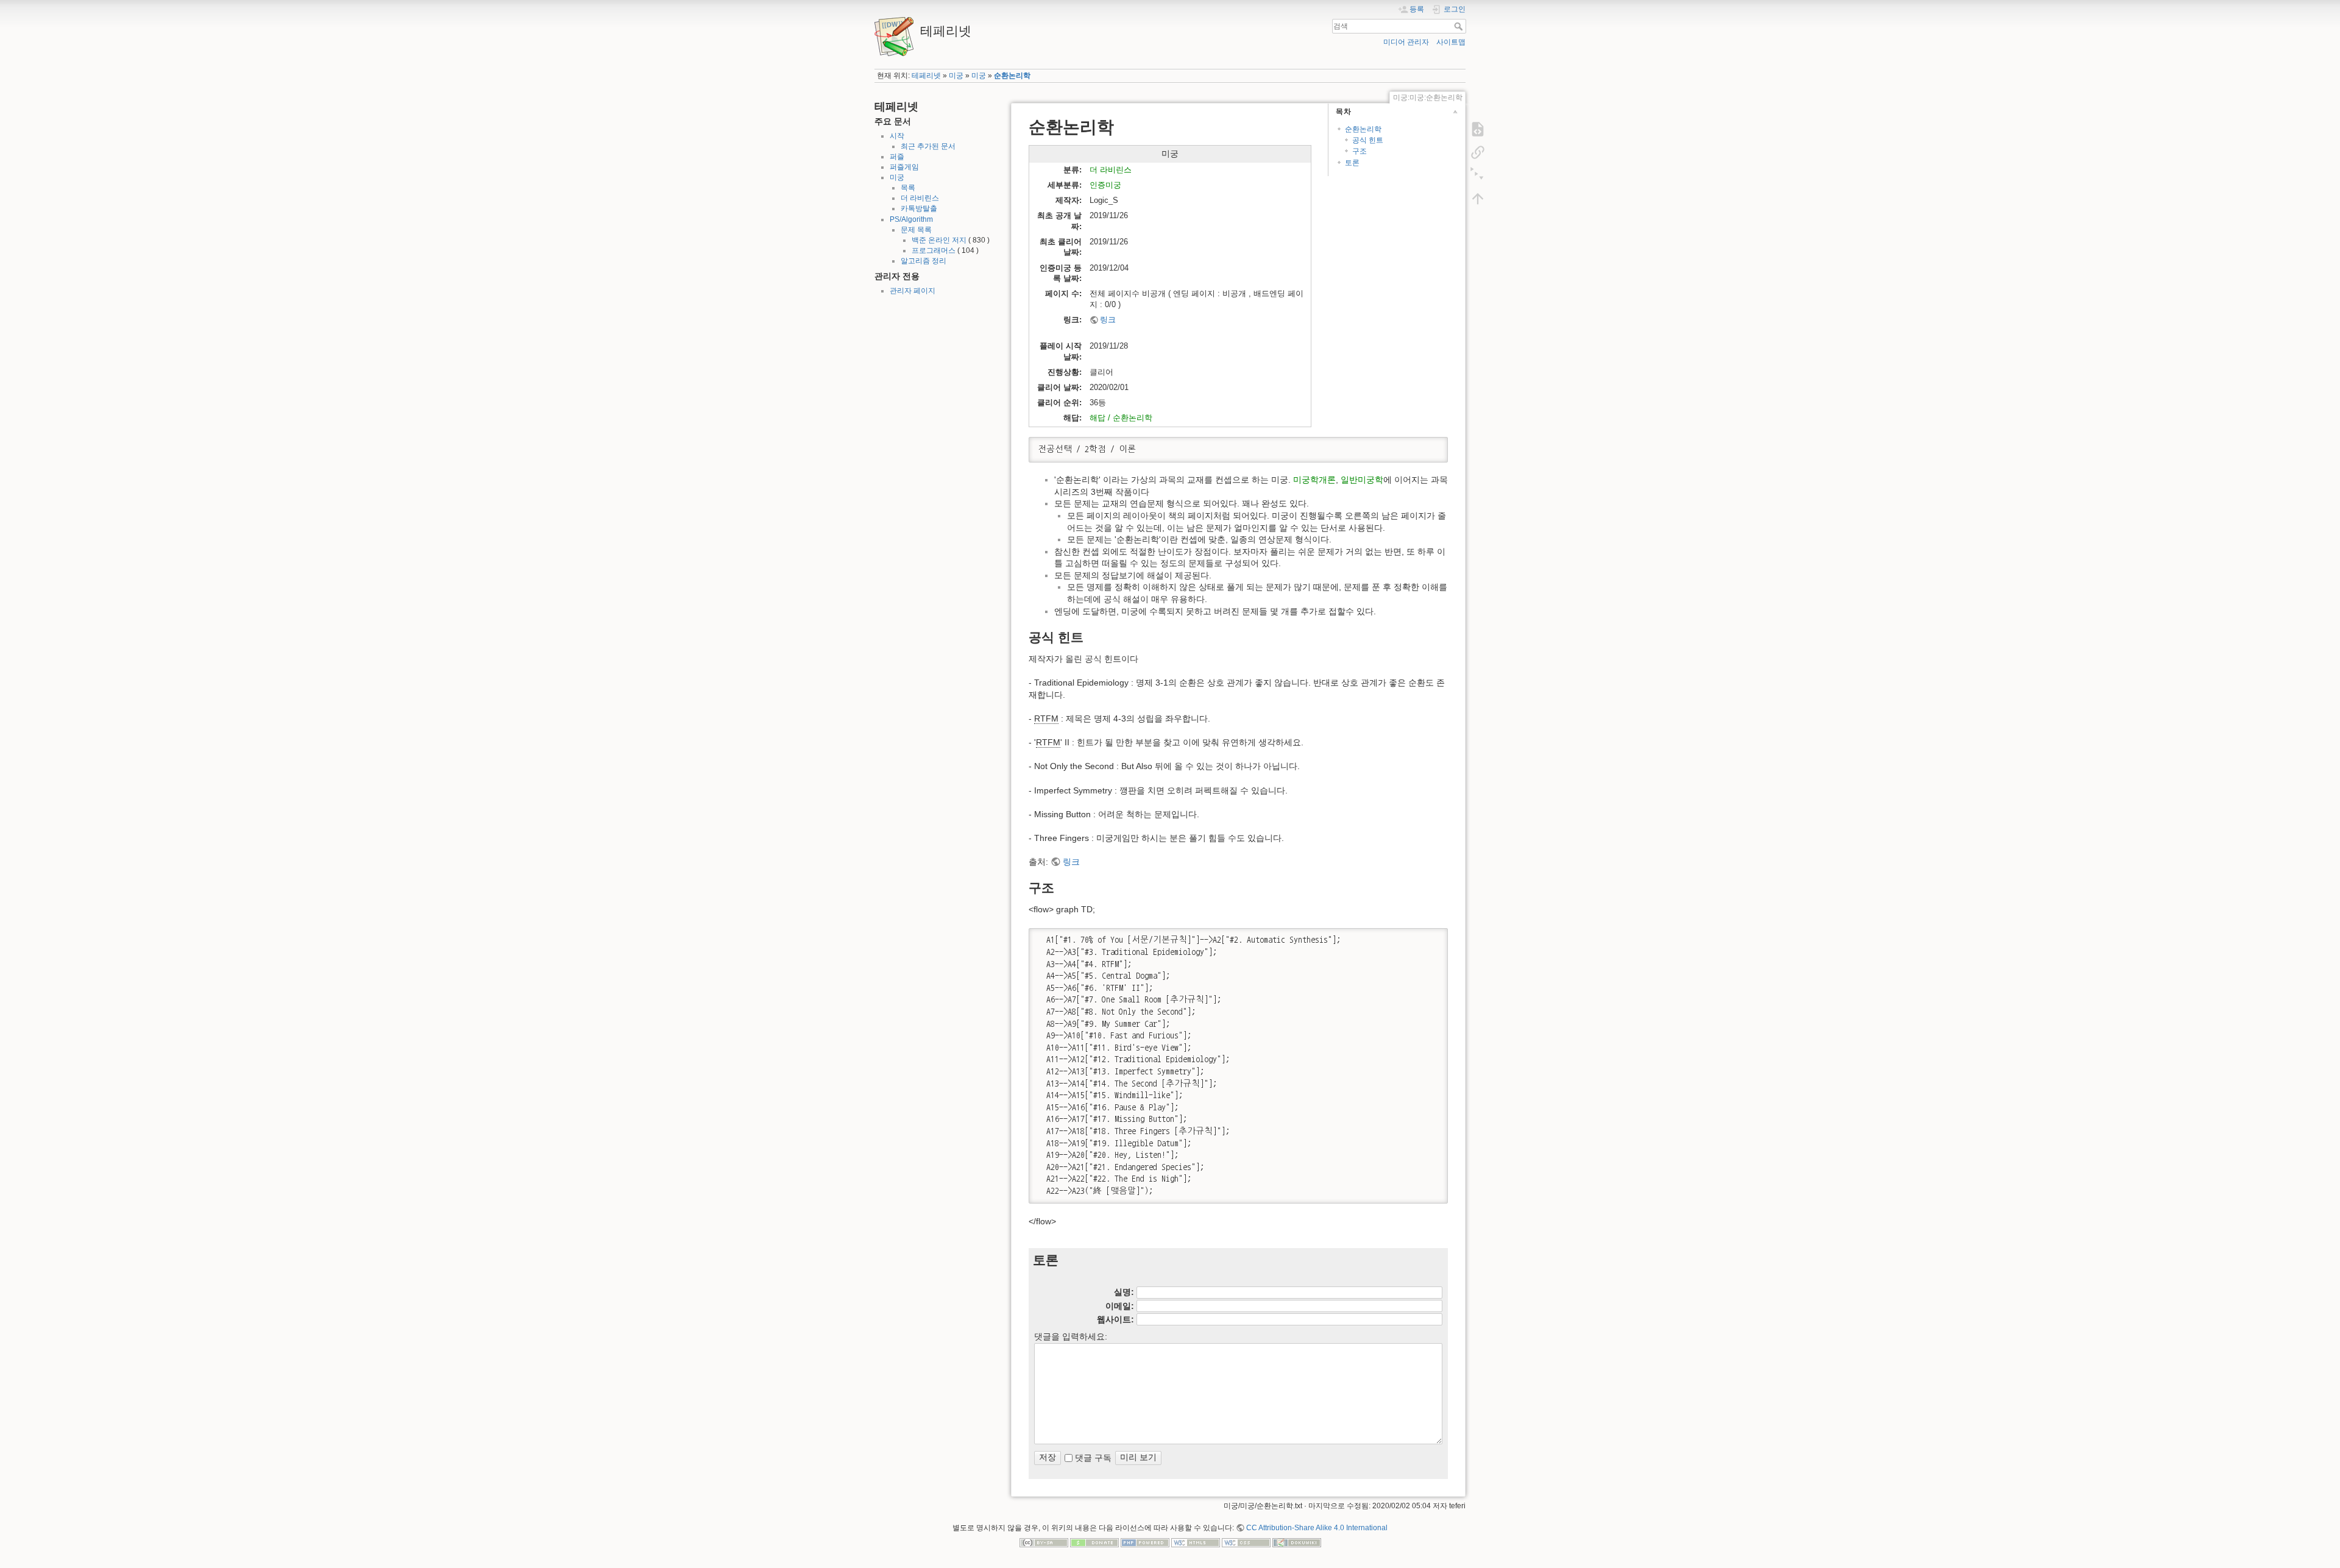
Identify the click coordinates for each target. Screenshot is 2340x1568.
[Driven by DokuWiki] (1297, 1542)
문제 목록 (916, 230)
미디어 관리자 (1406, 42)
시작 (897, 136)
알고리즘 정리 (924, 261)
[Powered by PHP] (1145, 1542)
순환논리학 (1012, 76)
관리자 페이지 (913, 291)
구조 (1360, 151)
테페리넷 (926, 76)
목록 (908, 188)
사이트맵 (1451, 42)
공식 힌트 (1368, 140)
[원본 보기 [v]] (1478, 129)
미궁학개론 (1314, 480)
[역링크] (1478, 152)
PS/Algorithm (911, 219)
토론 (1352, 163)
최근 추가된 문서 (928, 146)
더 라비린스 (920, 198)
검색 (1460, 26)
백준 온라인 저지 (939, 240)
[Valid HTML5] (1196, 1542)
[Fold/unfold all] (1478, 176)
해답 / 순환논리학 (1121, 418)
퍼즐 (897, 157)
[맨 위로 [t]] (1478, 199)
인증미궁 (1105, 185)
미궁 (956, 76)
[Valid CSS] (1246, 1542)
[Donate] (1094, 1542)
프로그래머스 (934, 250)
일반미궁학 (1362, 480)
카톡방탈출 (919, 208)
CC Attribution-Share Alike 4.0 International (1317, 1528)
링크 (1108, 320)
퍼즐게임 (904, 167)
